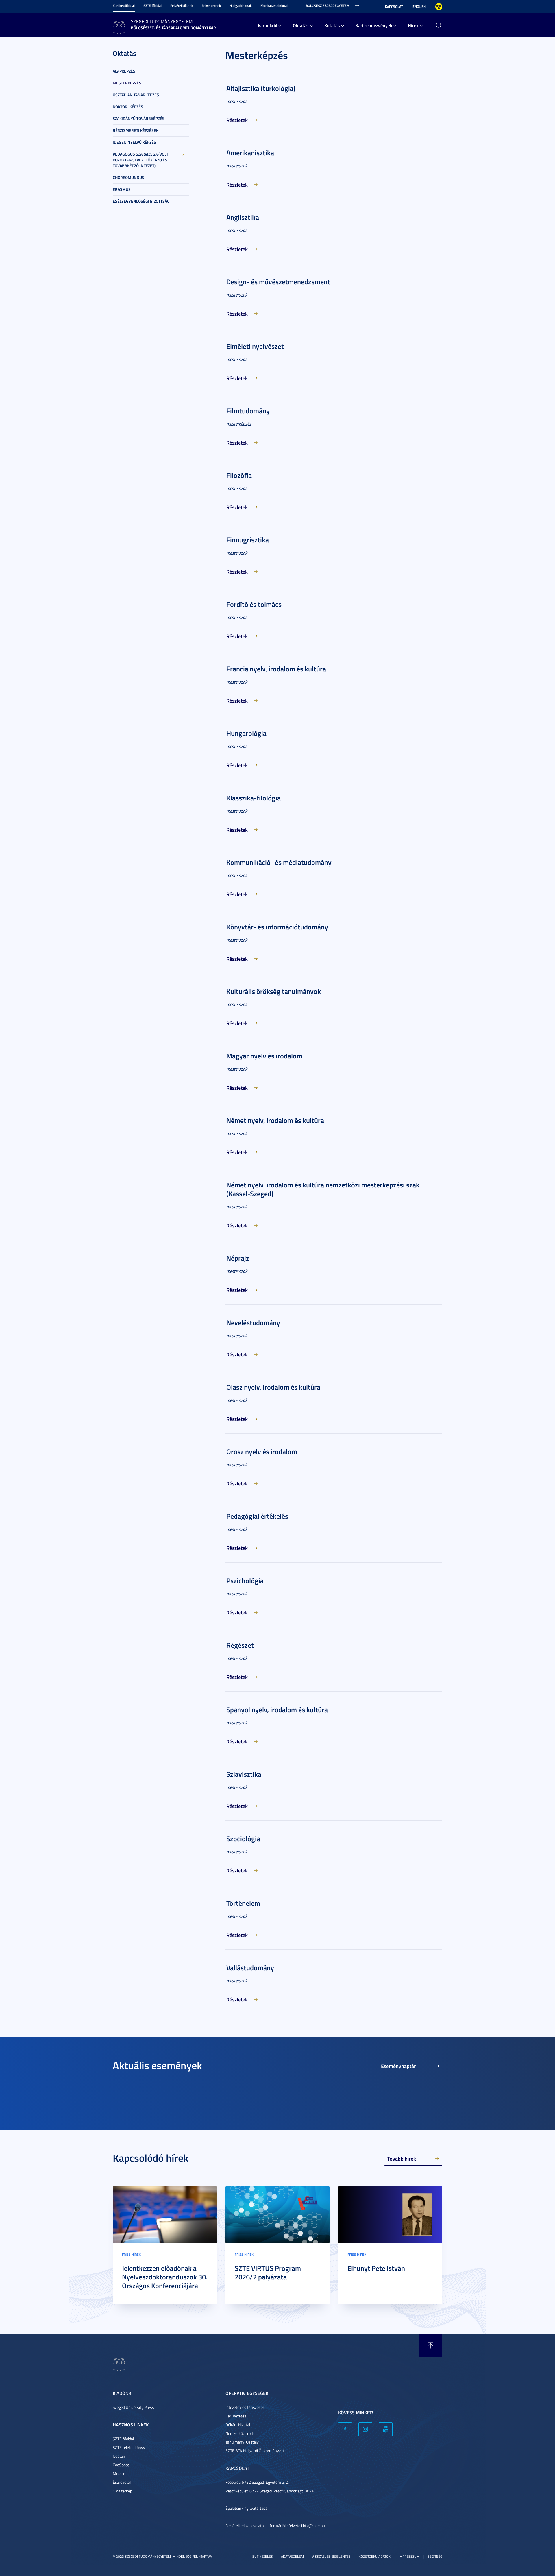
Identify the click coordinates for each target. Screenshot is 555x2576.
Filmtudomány (248, 411)
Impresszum (409, 2556)
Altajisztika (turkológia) (261, 88)
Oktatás (301, 25)
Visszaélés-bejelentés (331, 2556)
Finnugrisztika (248, 540)
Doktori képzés (128, 107)
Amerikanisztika (250, 153)
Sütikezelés (263, 2556)
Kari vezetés (236, 2416)
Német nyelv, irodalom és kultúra (275, 1120)
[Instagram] (365, 2429)
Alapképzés (124, 71)
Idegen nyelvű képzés (134, 142)
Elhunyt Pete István (376, 2268)
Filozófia (239, 475)
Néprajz (238, 1258)
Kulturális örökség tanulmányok (274, 991)
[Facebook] (345, 2429)
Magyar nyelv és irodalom (264, 1056)
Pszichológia (245, 1581)
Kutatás (332, 25)
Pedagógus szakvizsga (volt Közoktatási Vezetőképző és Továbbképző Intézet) (140, 160)
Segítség (435, 2556)
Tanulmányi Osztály (242, 2442)
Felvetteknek (211, 6)
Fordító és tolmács (254, 604)
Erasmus (122, 189)
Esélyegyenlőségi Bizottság (141, 201)
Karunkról (268, 25)
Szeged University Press (133, 2407)
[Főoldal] (119, 26)
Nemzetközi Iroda (240, 2433)
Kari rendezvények (374, 25)
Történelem (243, 1903)
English (419, 7)
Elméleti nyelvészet (255, 346)
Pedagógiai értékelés (257, 1516)
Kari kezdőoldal (124, 6)
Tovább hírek (402, 2159)
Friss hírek (131, 2254)
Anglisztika (243, 217)
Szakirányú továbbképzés (139, 118)
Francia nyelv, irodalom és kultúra (276, 669)
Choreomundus (128, 177)
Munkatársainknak (274, 6)
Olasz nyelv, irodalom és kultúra (273, 1387)
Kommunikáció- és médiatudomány (279, 862)
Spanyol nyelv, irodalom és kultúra (277, 1710)
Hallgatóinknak (241, 6)
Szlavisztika (244, 1774)
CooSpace (121, 2465)
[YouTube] (386, 2429)
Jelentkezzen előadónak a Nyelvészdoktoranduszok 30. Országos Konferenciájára (165, 2277)
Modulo (119, 2473)
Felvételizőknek (182, 6)
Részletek (237, 120)
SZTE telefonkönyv (129, 2447)
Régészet (240, 1645)
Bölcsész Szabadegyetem (328, 6)
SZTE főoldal (152, 6)
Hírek (413, 25)
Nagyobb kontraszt (439, 7)
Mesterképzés (127, 83)
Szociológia (243, 1839)
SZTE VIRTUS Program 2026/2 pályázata (268, 2273)
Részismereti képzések (136, 130)
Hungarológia (246, 733)
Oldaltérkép (122, 2491)
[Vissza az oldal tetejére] (431, 2345)
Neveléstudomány (253, 1323)
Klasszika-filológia (254, 798)
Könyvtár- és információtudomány (277, 927)
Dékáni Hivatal (238, 2425)
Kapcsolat (394, 7)
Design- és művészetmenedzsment (278, 282)
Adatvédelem (292, 2556)
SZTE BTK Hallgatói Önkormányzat (255, 2451)
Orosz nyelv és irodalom (262, 1452)
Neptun (119, 2456)
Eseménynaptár (398, 2066)
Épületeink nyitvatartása (246, 2508)
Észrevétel (122, 2482)
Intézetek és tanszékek (245, 2407)
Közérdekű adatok (375, 2556)
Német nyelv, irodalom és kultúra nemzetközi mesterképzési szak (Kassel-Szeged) (323, 1189)
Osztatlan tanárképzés (136, 95)
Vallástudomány (250, 1968)
